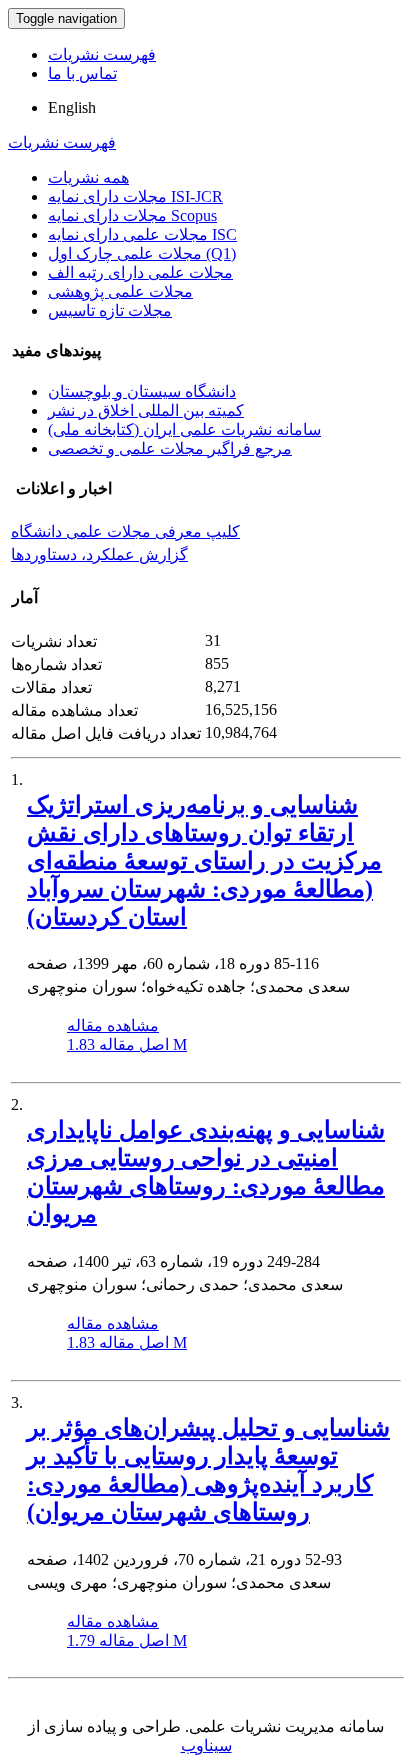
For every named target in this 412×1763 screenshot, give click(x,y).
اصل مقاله (127, 1044)
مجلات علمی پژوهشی (120, 291)
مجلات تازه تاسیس (110, 310)
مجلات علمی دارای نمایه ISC (142, 234)
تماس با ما (82, 73)
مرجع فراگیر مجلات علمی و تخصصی (170, 448)
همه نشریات (88, 177)
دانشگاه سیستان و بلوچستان (142, 391)
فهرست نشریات (102, 54)
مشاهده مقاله (113, 1025)
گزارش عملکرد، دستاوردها (99, 554)
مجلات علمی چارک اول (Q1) (142, 253)
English (72, 107)
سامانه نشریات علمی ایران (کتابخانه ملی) (184, 429)
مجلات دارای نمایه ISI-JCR (135, 196)
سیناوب (206, 1745)
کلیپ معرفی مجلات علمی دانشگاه (125, 531)
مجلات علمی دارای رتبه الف (140, 272)
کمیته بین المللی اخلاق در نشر (146, 410)
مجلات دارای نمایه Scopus (132, 215)
